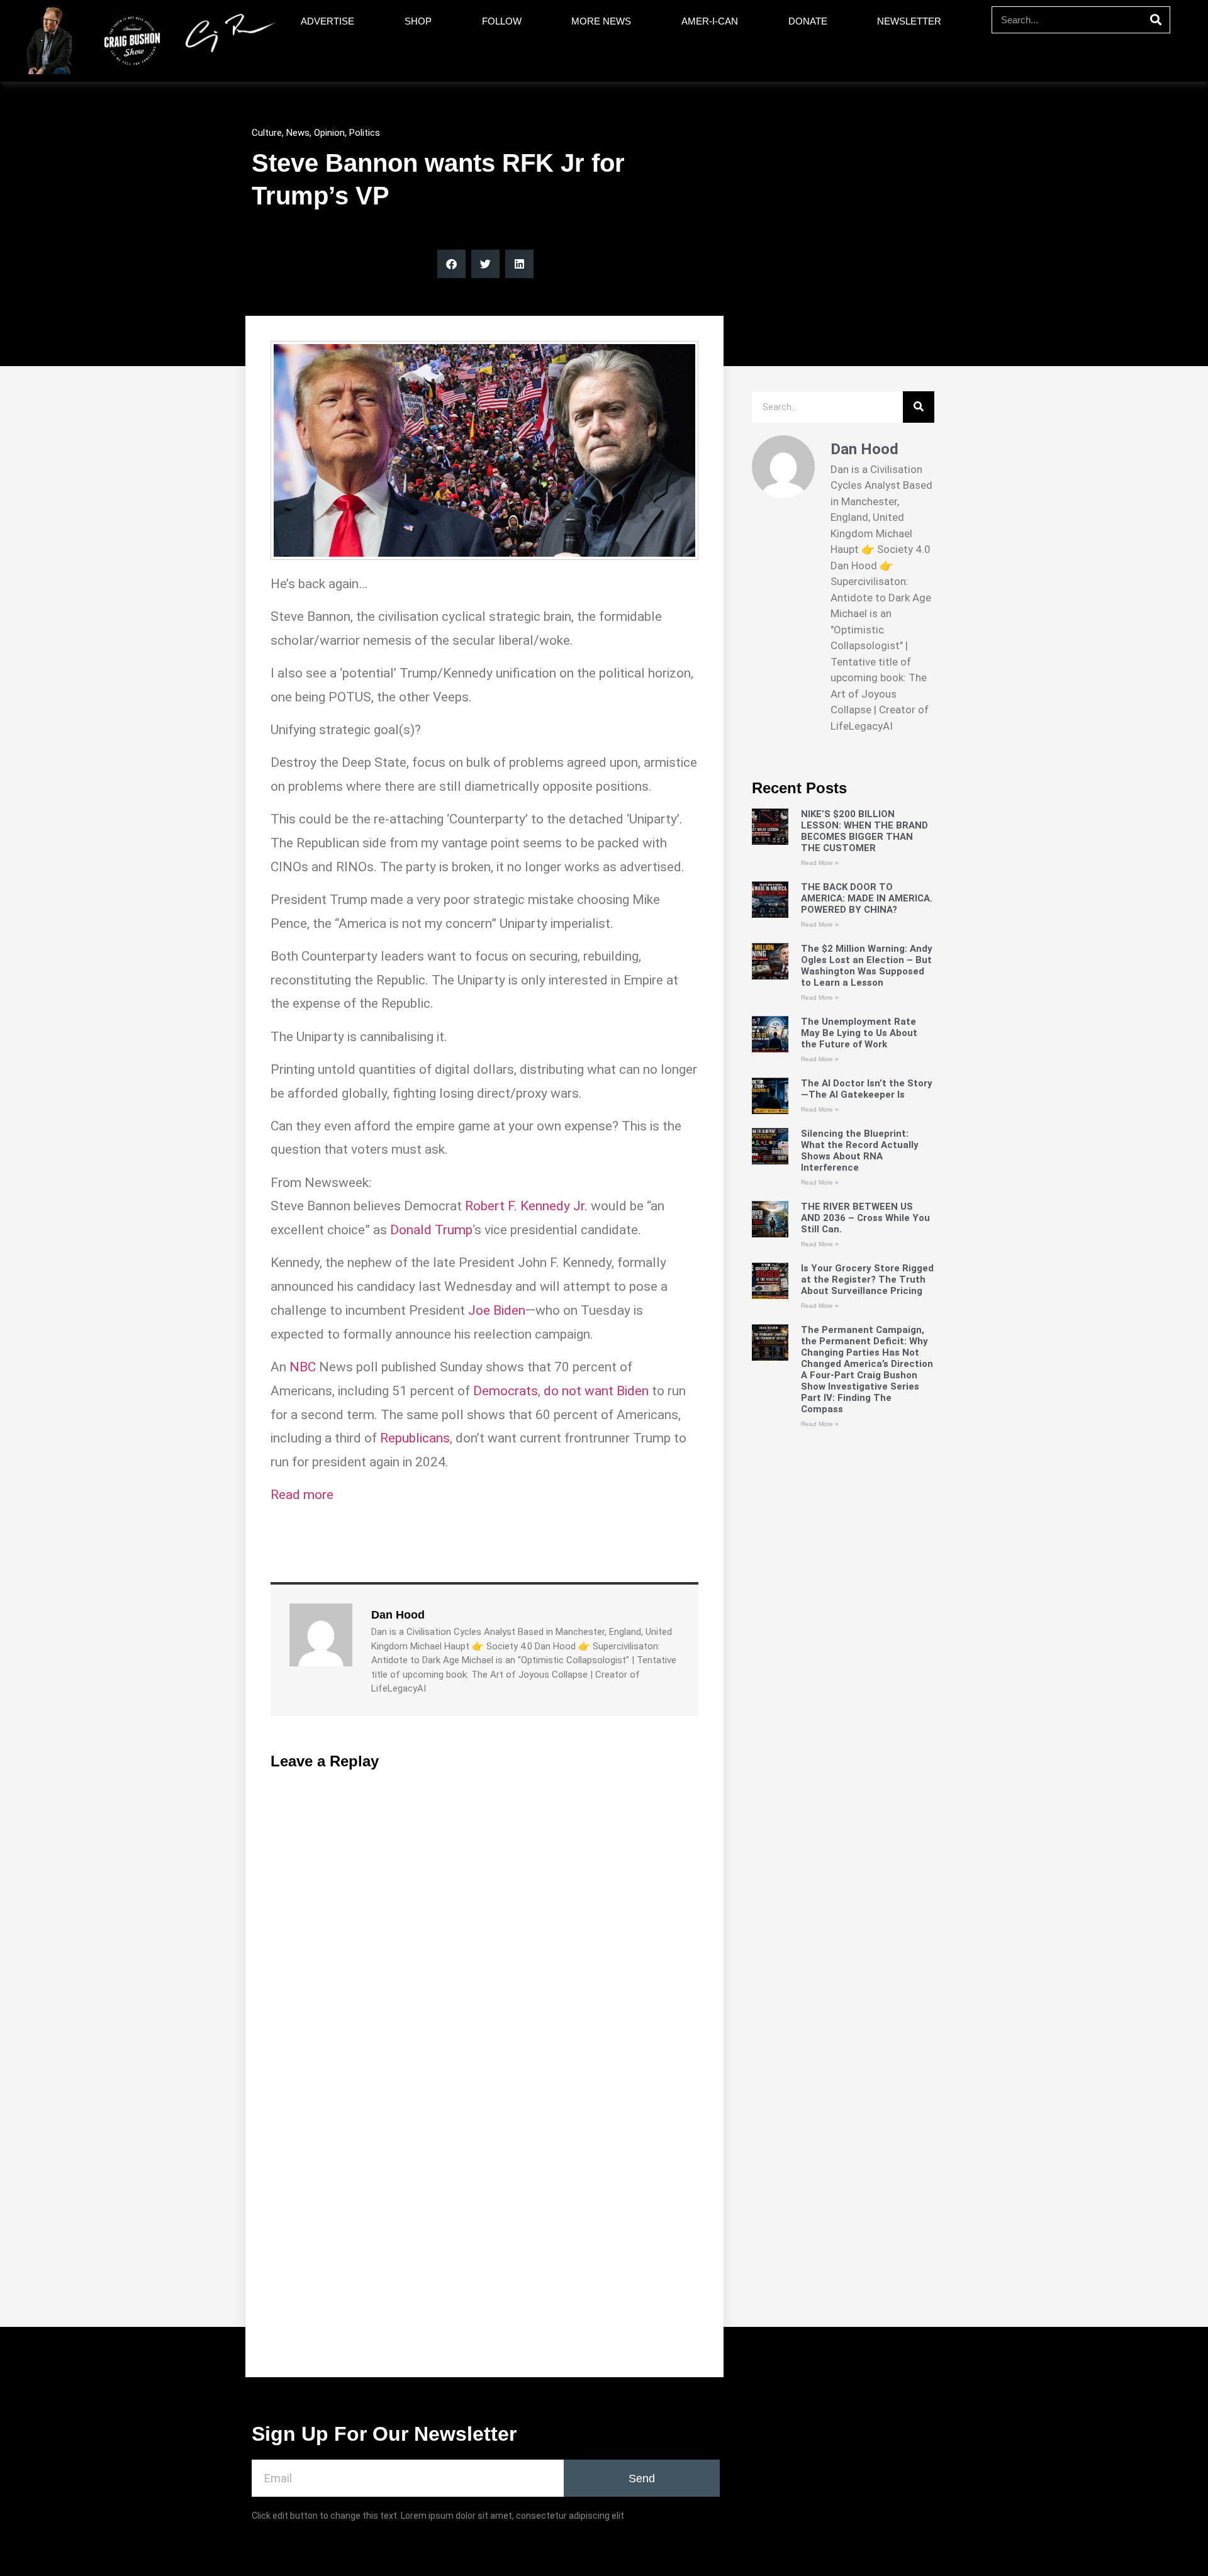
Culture (267, 133)
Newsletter (909, 21)
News (298, 133)
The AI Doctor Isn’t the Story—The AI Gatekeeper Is (867, 1089)
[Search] (1156, 20)
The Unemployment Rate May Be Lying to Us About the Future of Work (859, 1033)
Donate (808, 21)
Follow (502, 21)
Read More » (820, 863)
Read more (302, 1495)
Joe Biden (497, 1310)
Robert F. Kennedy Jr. (526, 1206)
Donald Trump (431, 1230)
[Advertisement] (843, 1897)
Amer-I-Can (710, 21)
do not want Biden (596, 1391)
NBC (303, 1367)
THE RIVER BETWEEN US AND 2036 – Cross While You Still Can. (865, 1218)
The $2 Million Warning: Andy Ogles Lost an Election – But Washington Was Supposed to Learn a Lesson (867, 966)
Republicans (415, 1438)
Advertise (327, 21)
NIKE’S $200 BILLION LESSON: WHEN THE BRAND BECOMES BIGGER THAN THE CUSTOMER (864, 831)
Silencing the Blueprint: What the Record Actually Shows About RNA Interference (860, 1151)
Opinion (329, 133)
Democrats (506, 1391)
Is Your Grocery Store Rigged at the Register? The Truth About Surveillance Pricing (867, 1280)
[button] (451, 264)
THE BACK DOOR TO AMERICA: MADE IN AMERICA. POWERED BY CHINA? (867, 898)
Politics (365, 133)
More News (601, 21)
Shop (418, 21)
